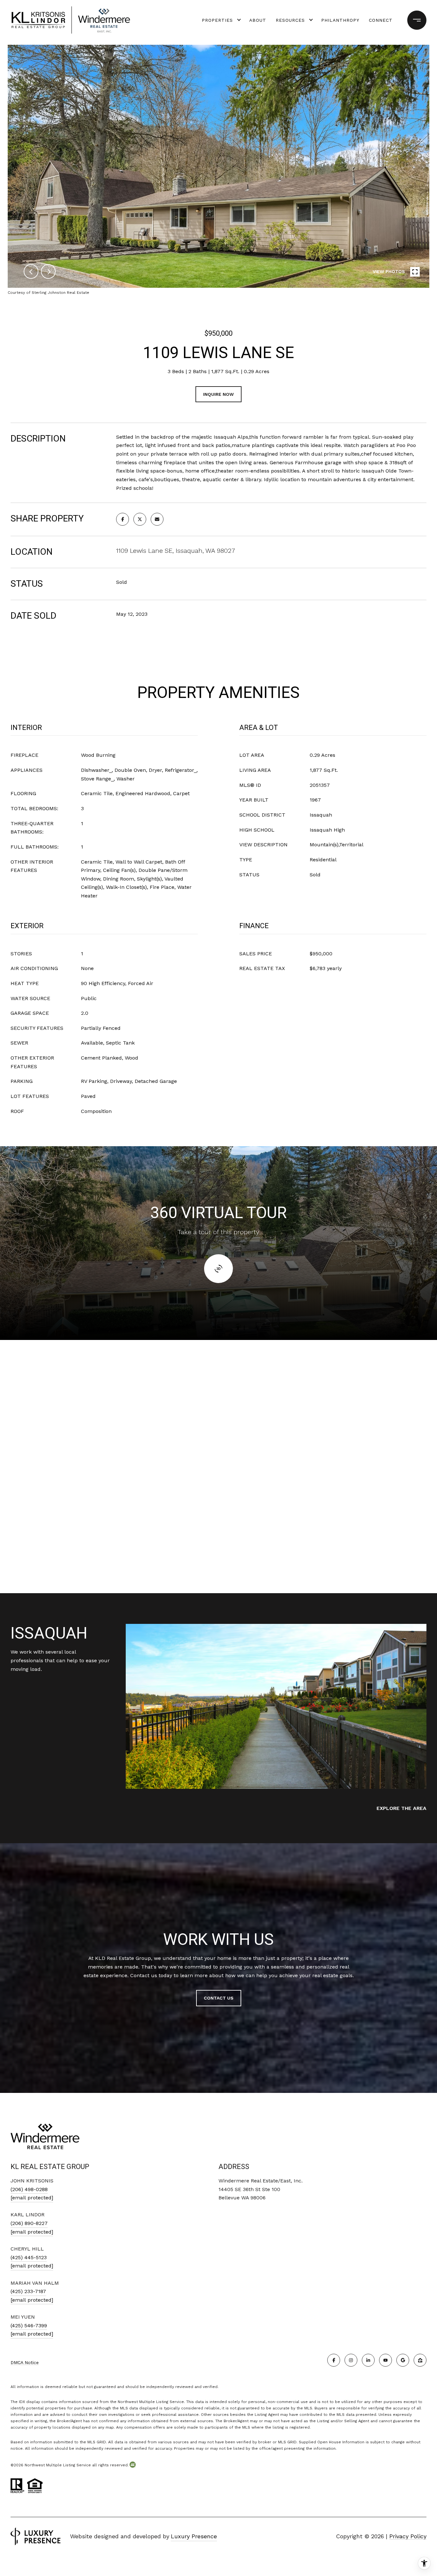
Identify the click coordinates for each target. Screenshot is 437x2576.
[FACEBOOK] (334, 2360)
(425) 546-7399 (29, 2325)
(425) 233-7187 (28, 2291)
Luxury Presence (194, 2536)
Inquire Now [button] (219, 394)
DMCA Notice (25, 2362)
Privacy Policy (408, 2536)
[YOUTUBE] (385, 2360)
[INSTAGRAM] (351, 2360)
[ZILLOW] (420, 2360)
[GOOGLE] (403, 2360)
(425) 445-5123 (29, 2257)
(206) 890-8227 (29, 2223)
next (48, 271)
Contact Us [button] (219, 1998)
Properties (217, 20)
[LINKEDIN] (368, 2360)
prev (31, 271)
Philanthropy (340, 20)
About (258, 20)
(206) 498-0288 (29, 2189)
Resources (290, 20)
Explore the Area (401, 1808)
